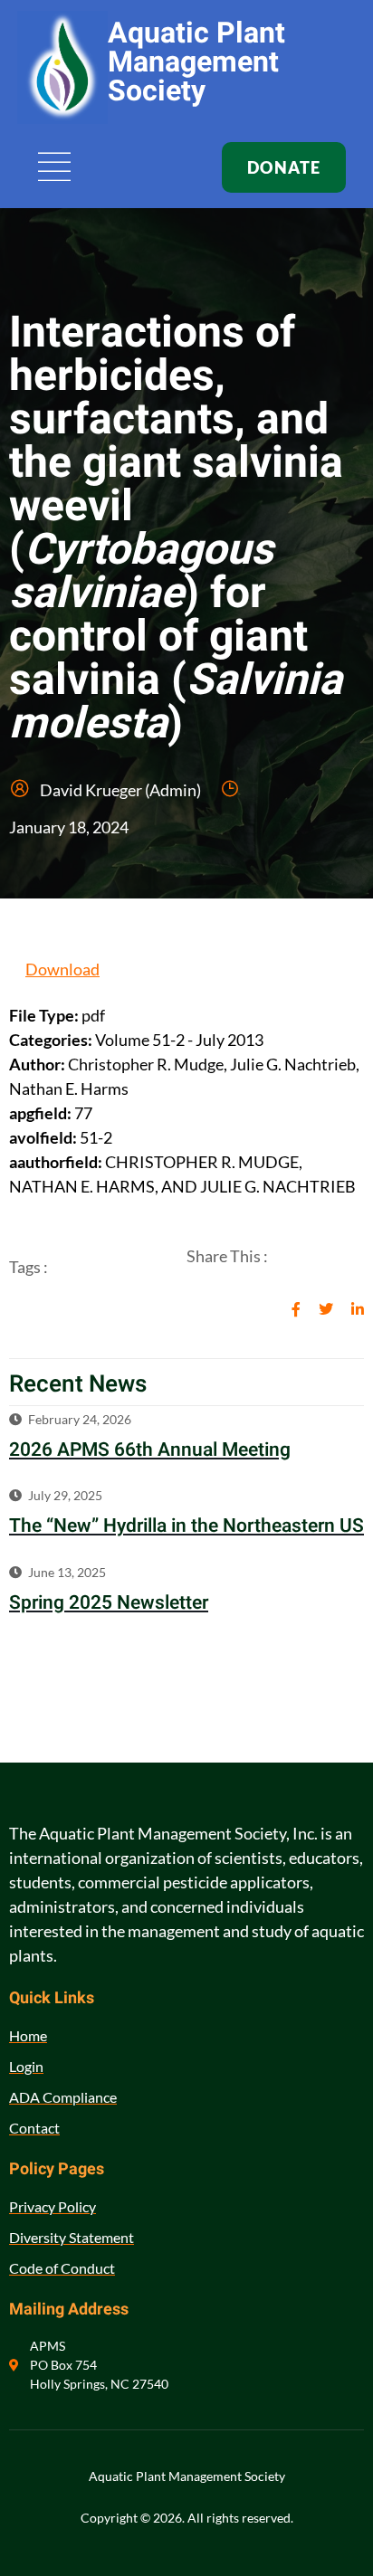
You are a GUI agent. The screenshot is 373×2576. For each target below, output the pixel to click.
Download (62, 969)
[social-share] (296, 1308)
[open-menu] (55, 168)
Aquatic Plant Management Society (196, 62)
